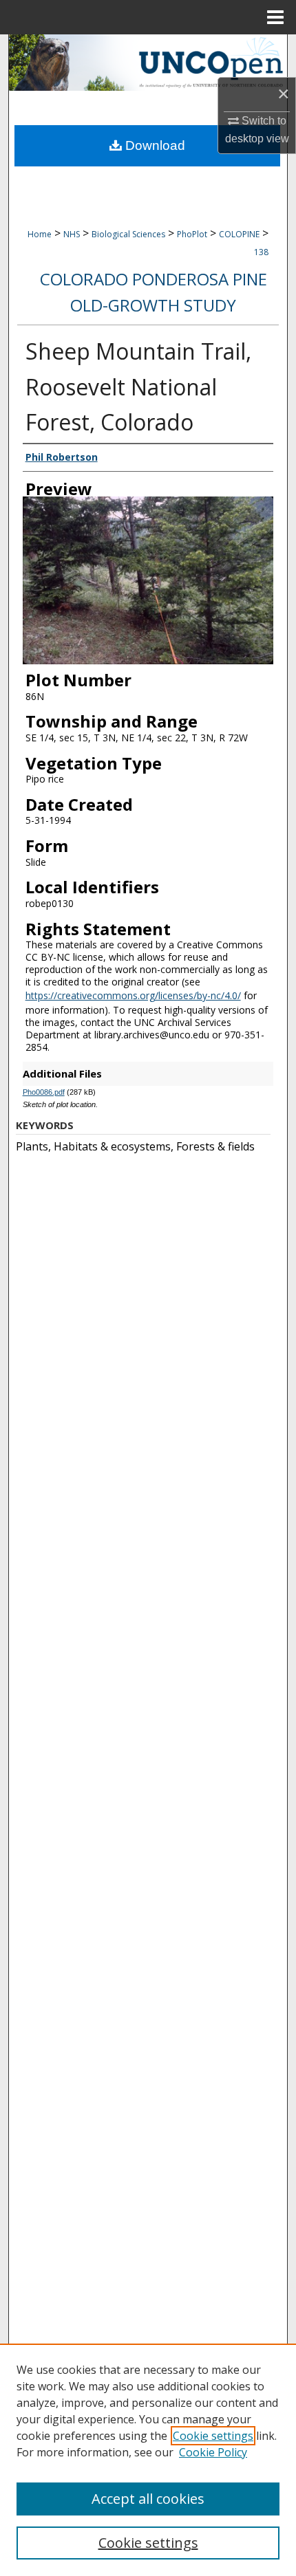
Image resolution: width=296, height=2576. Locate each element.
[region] (148, 2460)
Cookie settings (213, 2436)
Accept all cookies (148, 2499)
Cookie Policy (213, 2452)
